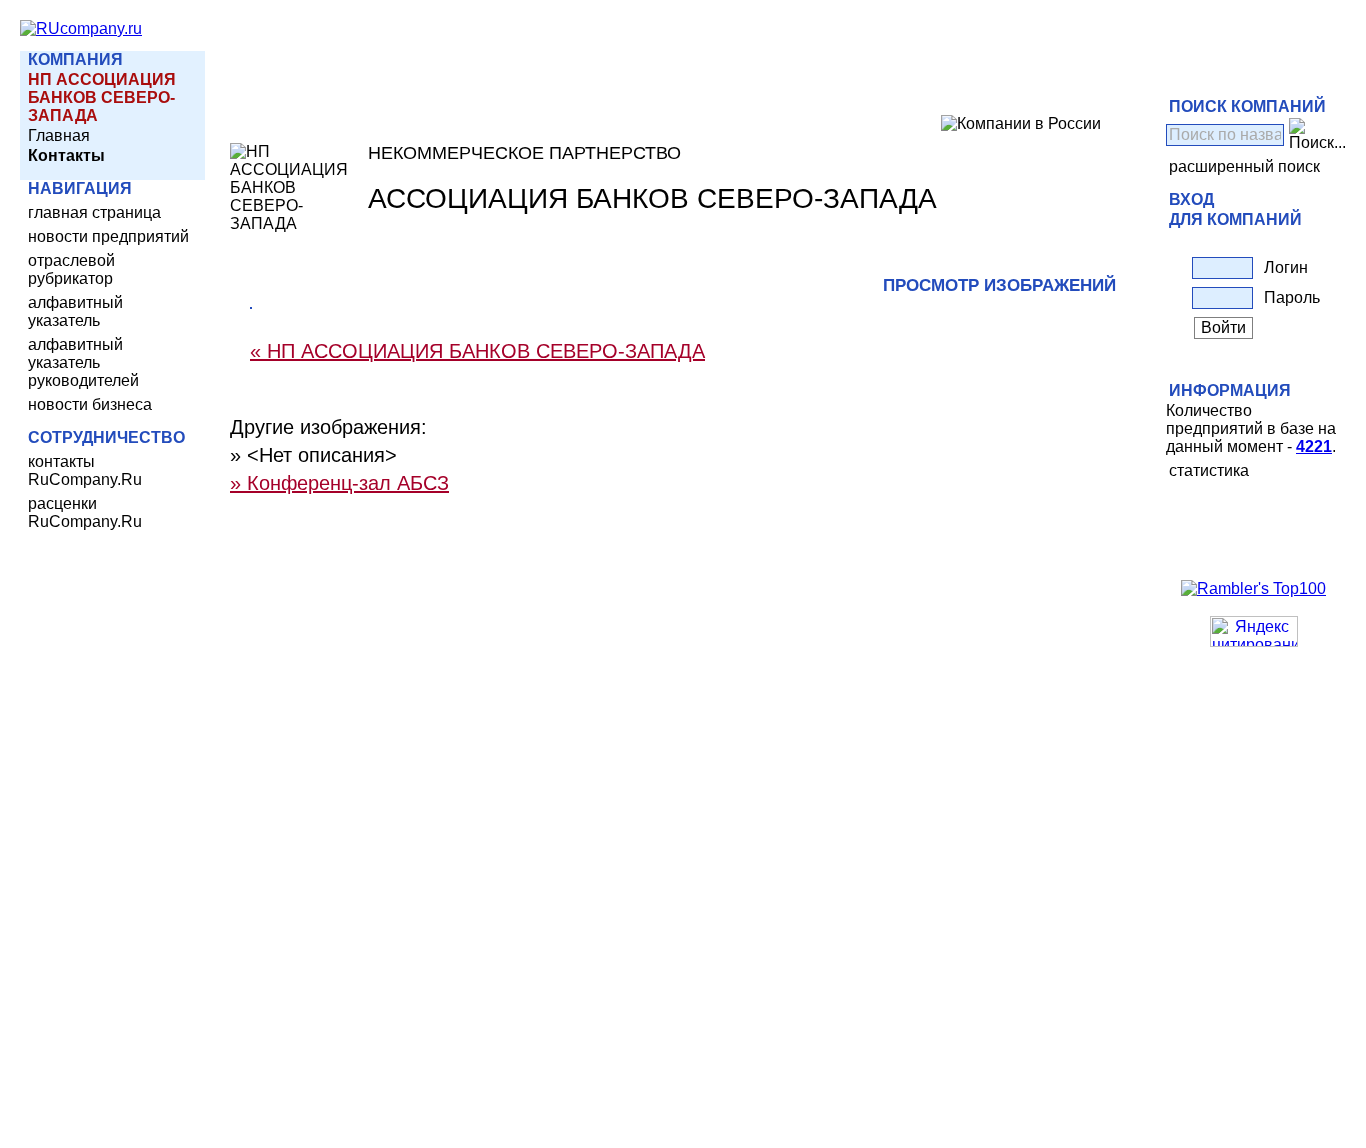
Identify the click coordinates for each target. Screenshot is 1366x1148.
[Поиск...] (1317, 135)
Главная (59, 135)
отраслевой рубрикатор (71, 269)
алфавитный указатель (75, 311)
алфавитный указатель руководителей (83, 362)
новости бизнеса (90, 404)
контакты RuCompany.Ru (85, 470)
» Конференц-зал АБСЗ (339, 483)
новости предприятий (108, 236)
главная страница (94, 212)
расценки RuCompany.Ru (85, 512)
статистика (1209, 470)
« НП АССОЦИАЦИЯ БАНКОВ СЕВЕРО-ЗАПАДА (477, 351)
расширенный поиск (1244, 166)
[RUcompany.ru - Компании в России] (81, 28)
